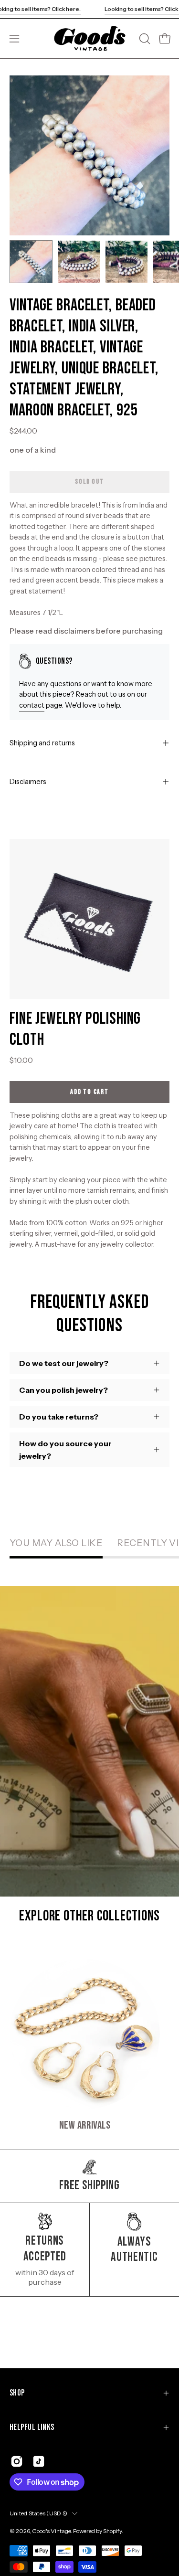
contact (32, 705)
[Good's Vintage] (90, 38)
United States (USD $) (38, 2513)
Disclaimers (28, 782)
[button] (144, 39)
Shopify (112, 2531)
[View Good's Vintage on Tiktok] (39, 2461)
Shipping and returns (42, 743)
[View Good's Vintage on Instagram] (17, 2461)
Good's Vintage (51, 2531)
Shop (17, 2393)
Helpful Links (32, 2427)
